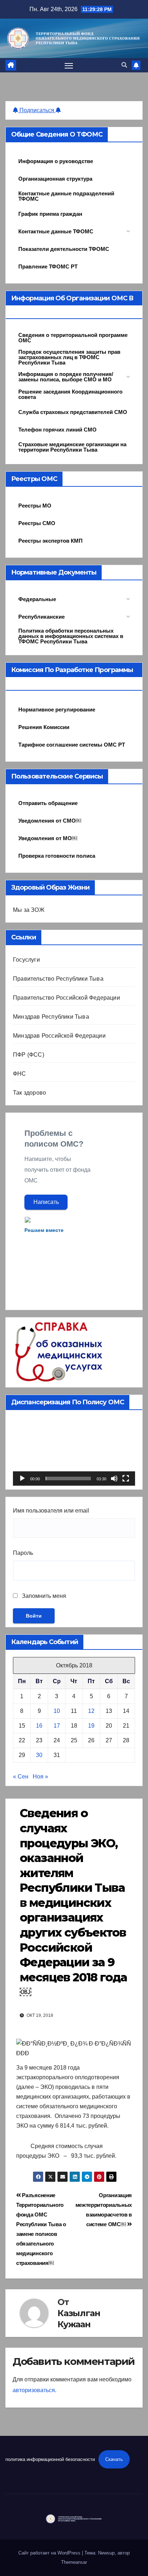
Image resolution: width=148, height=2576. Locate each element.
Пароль (23, 1553)
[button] (124, 65)
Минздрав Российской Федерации (59, 1036)
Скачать (114, 2459)
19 (91, 1726)
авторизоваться (34, 2390)
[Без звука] (114, 1479)
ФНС (20, 1074)
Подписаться (37, 110)
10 (57, 1711)
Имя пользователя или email (51, 1511)
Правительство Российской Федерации (66, 998)
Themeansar (74, 2562)
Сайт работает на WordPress (50, 2553)
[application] (74, 1451)
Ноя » (40, 1777)
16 (39, 1726)
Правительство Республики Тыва (58, 979)
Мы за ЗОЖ (29, 910)
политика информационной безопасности (50, 2459)
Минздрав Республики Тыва (51, 1017)
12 (91, 1711)
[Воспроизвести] (22, 1479)
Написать (46, 1202)
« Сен (21, 1777)
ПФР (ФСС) (29, 1055)
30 (39, 1755)
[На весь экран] (126, 1479)
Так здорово (29, 1093)
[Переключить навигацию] (69, 65)
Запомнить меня (43, 1596)
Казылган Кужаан (79, 2319)
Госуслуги (26, 960)
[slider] (68, 1479)
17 (57, 1726)
